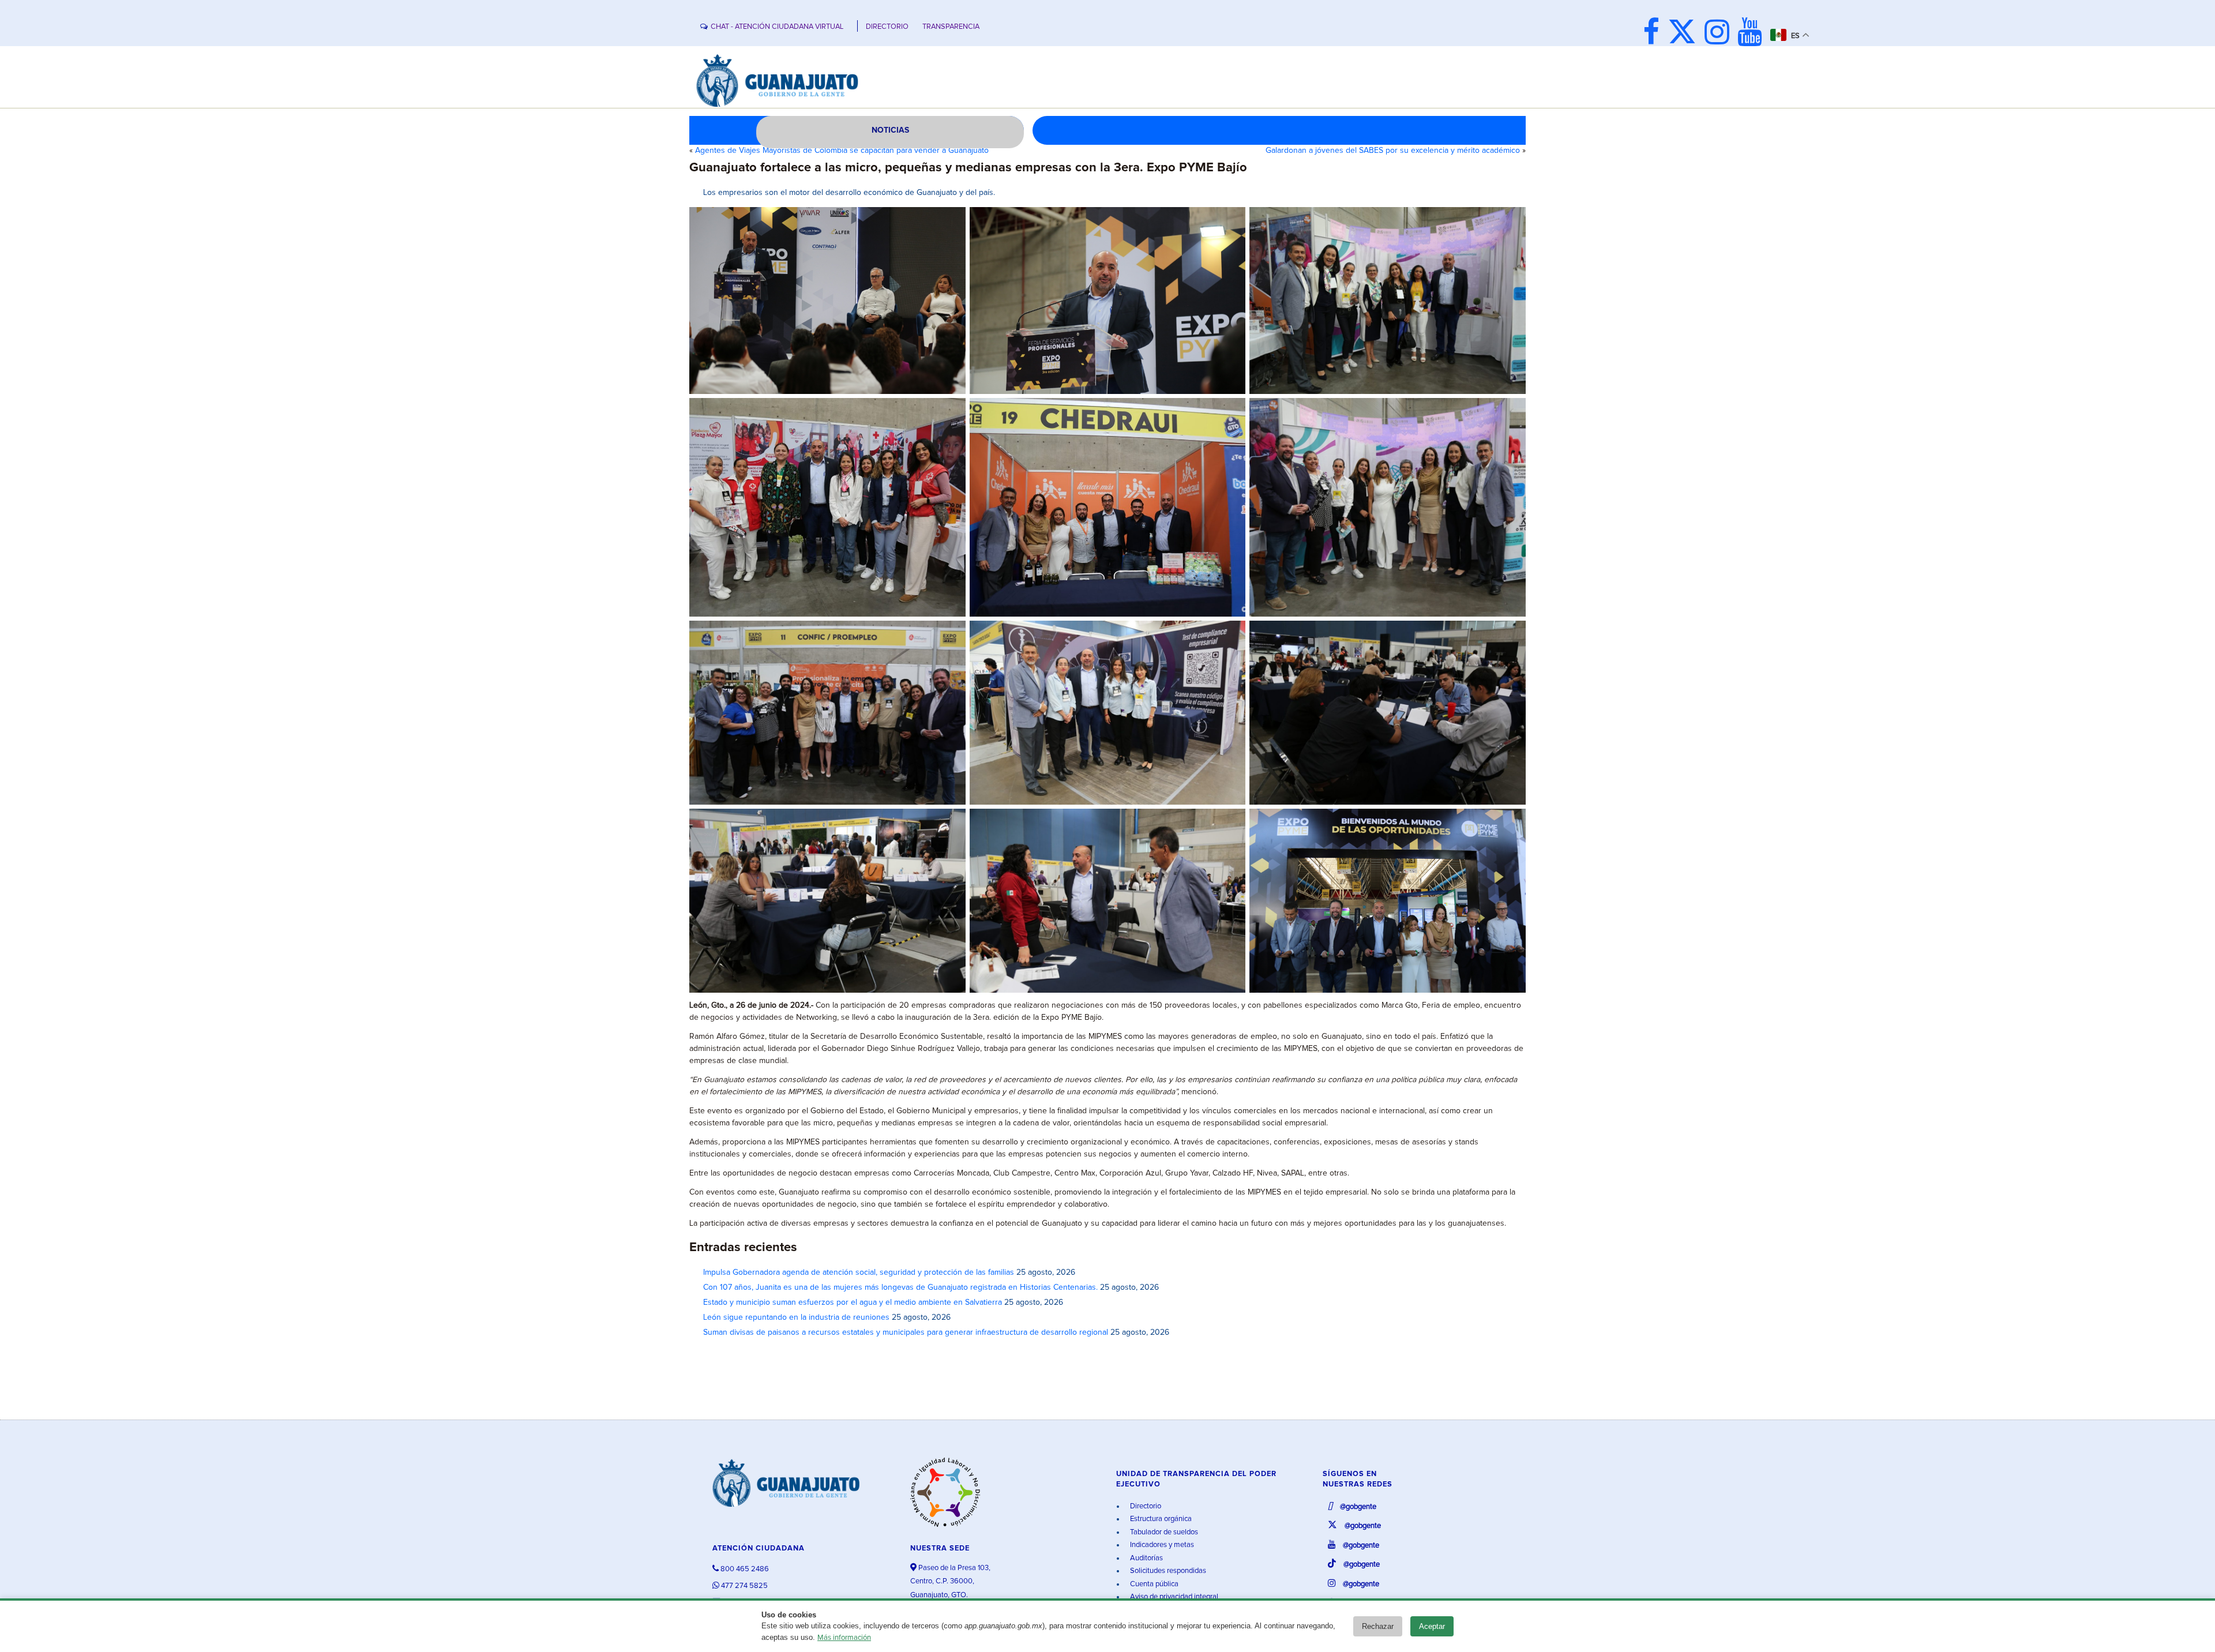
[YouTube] (1753, 34)
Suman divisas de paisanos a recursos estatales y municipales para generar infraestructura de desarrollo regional (906, 1332)
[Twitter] (1685, 34)
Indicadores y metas (1161, 1545)
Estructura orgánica (1160, 1519)
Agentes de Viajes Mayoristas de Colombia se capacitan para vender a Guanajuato (842, 151)
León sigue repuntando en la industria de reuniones (796, 1317)
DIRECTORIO (887, 27)
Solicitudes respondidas (1167, 1571)
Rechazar (1378, 1626)
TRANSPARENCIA (951, 27)
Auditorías (1146, 1558)
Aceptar (1432, 1626)
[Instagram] (1720, 34)
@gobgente (1357, 1507)
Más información (844, 1638)
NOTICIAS (890, 130)
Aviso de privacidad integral (1173, 1597)
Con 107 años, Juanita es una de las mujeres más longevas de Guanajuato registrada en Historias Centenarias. (900, 1287)
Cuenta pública (1153, 1584)
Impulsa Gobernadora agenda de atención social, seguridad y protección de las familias (859, 1272)
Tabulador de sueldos (1163, 1532)
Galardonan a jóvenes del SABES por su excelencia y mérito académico (1393, 151)
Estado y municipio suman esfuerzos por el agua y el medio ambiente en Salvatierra (853, 1302)
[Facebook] (1654, 34)
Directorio (1145, 1506)
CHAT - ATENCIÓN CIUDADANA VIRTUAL (777, 27)
